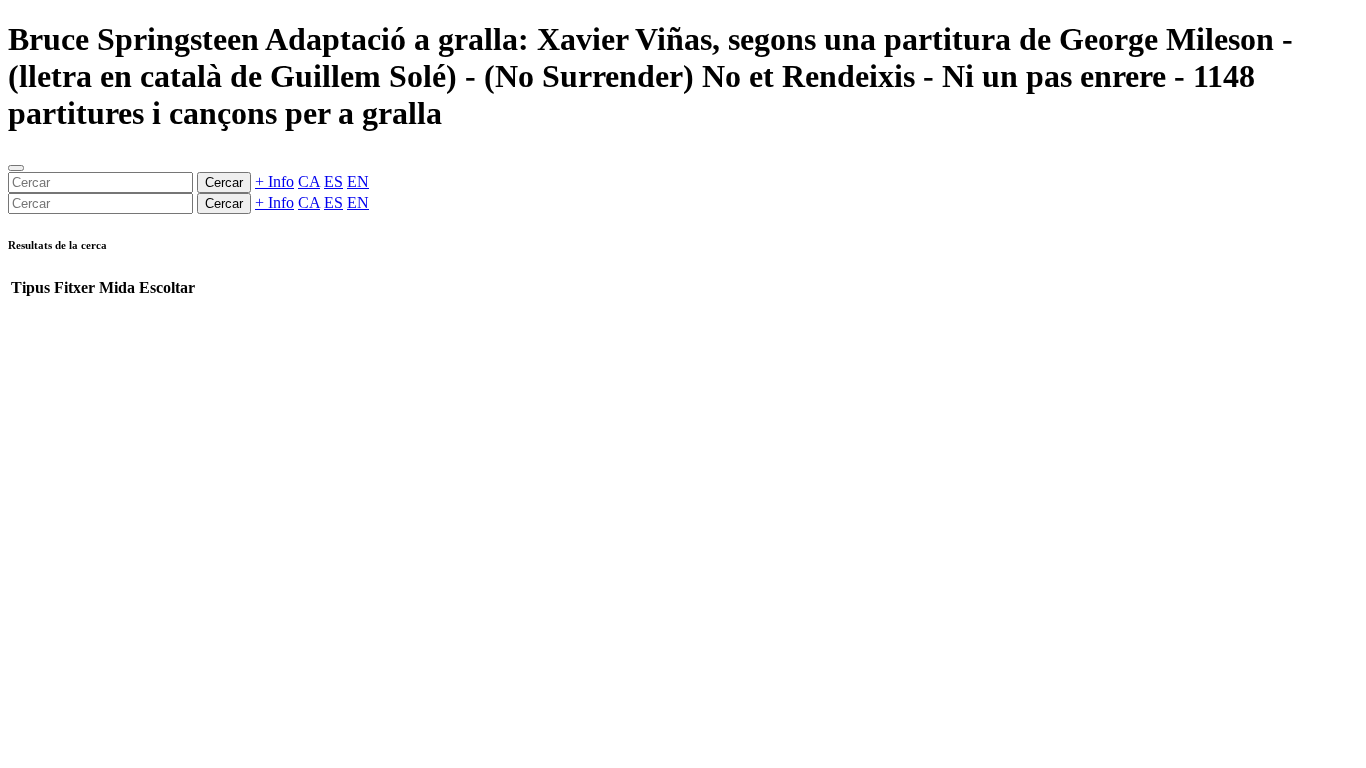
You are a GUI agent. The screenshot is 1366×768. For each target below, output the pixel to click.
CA (309, 181)
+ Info (274, 181)
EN (358, 181)
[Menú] (16, 168)
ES (333, 181)
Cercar (224, 182)
